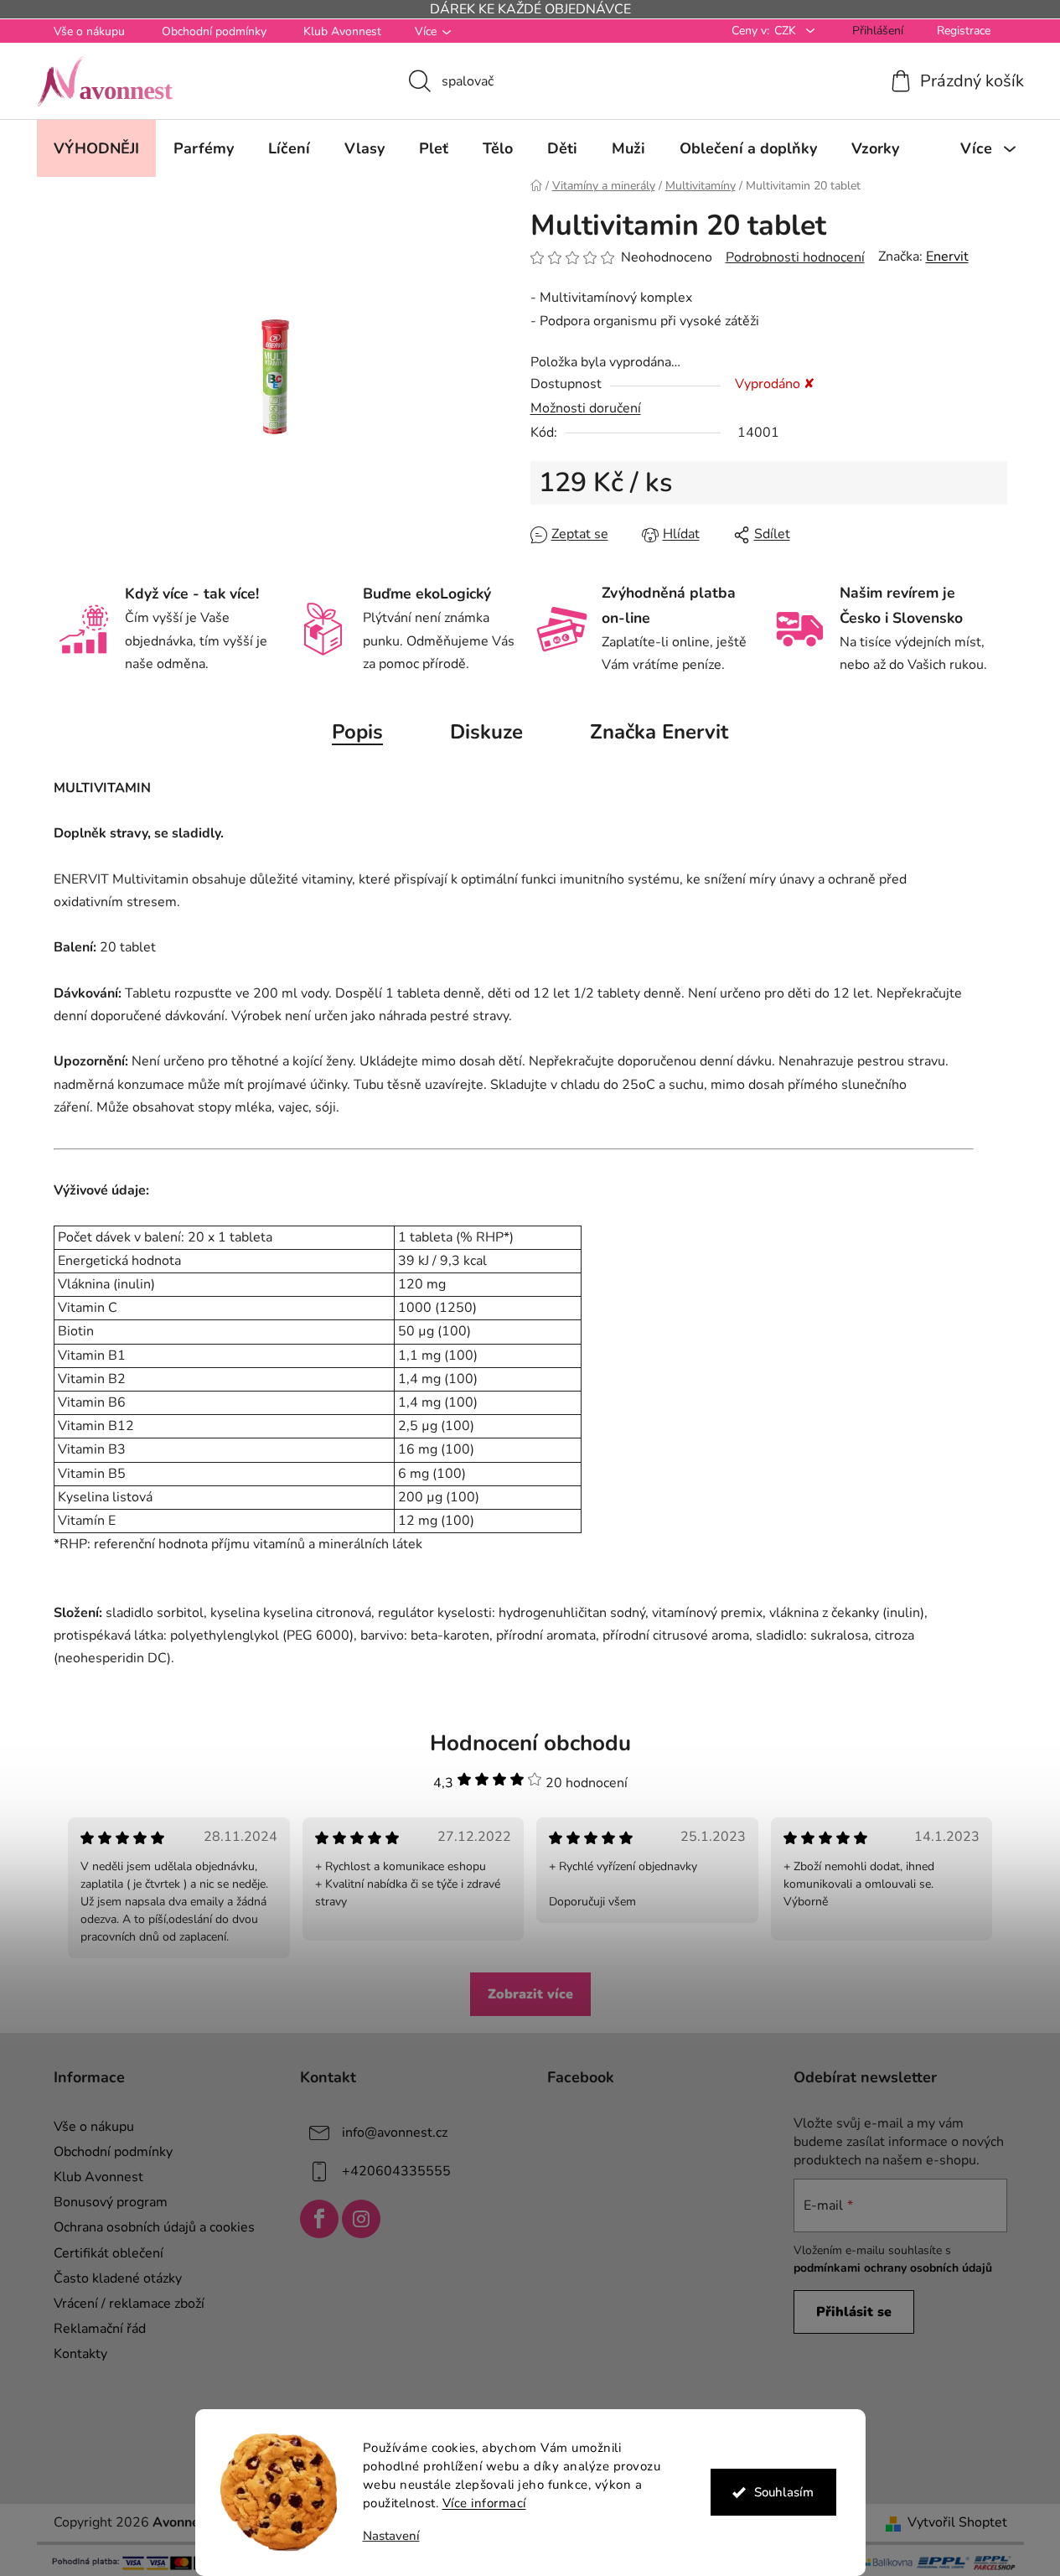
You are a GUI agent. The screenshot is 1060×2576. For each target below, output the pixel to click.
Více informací (484, 2503)
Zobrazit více (530, 1994)
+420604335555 (396, 2171)
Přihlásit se (854, 2312)
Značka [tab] (659, 732)
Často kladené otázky (118, 2278)
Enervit (947, 257)
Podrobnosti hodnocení (795, 257)
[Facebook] (319, 2219)
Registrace (964, 31)
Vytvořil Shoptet (957, 2522)
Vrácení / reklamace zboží (129, 2304)
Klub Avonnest (342, 31)
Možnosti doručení (586, 408)
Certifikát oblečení (109, 2253)
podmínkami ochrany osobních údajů (893, 2268)
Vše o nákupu (89, 31)
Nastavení (391, 2536)
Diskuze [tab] (486, 732)
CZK (787, 31)
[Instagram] (361, 2219)
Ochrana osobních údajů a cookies (154, 2227)
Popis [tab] (357, 732)
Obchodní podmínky (214, 31)
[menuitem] (96, 148)
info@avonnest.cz (395, 2133)
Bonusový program (111, 2202)
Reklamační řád (100, 2329)
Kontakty (80, 2354)
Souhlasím (784, 2492)
